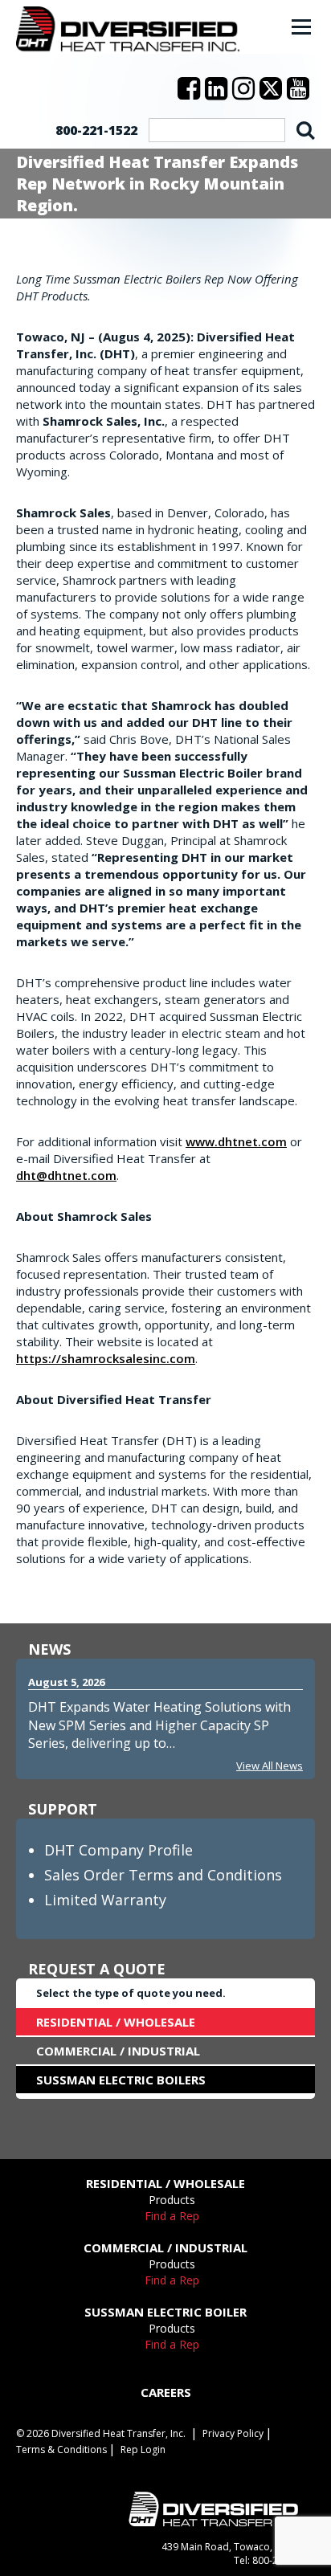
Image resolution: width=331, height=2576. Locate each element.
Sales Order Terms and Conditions (163, 1875)
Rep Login (143, 2449)
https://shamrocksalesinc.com (106, 1358)
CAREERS (166, 2392)
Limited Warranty (105, 1900)
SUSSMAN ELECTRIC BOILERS (121, 2080)
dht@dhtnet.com (66, 1175)
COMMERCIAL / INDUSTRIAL (118, 2051)
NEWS (49, 1649)
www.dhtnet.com (236, 1141)
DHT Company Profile (119, 1850)
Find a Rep (172, 2216)
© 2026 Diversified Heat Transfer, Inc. (101, 2433)
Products (172, 2200)
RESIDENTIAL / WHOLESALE (116, 2022)
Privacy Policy (233, 2433)
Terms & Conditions (61, 2449)
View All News (270, 1766)
